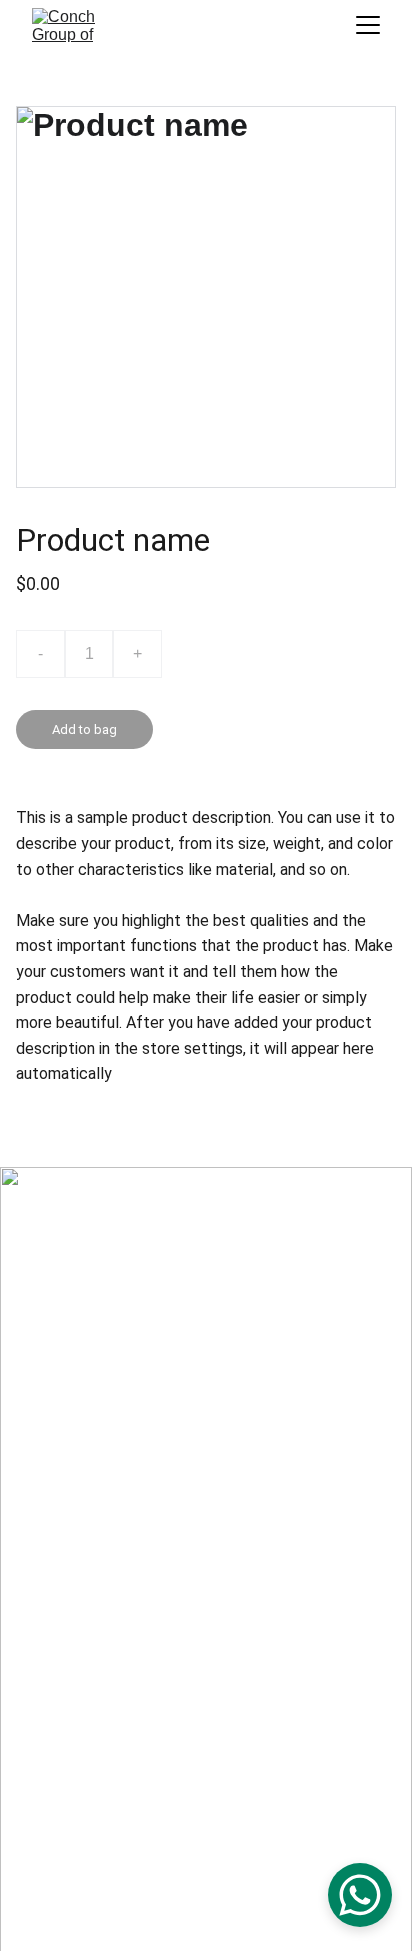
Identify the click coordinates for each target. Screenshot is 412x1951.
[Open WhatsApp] (360, 1895)
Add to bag (84, 729)
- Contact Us (80, 1503)
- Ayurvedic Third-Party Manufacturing (161, 1450)
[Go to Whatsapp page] (52, 1788)
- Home (65, 1372)
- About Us (74, 1398)
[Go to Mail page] (53, 1879)
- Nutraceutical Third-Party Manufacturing (172, 1424)
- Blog (60, 1477)
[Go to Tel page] (53, 1822)
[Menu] (368, 25)
